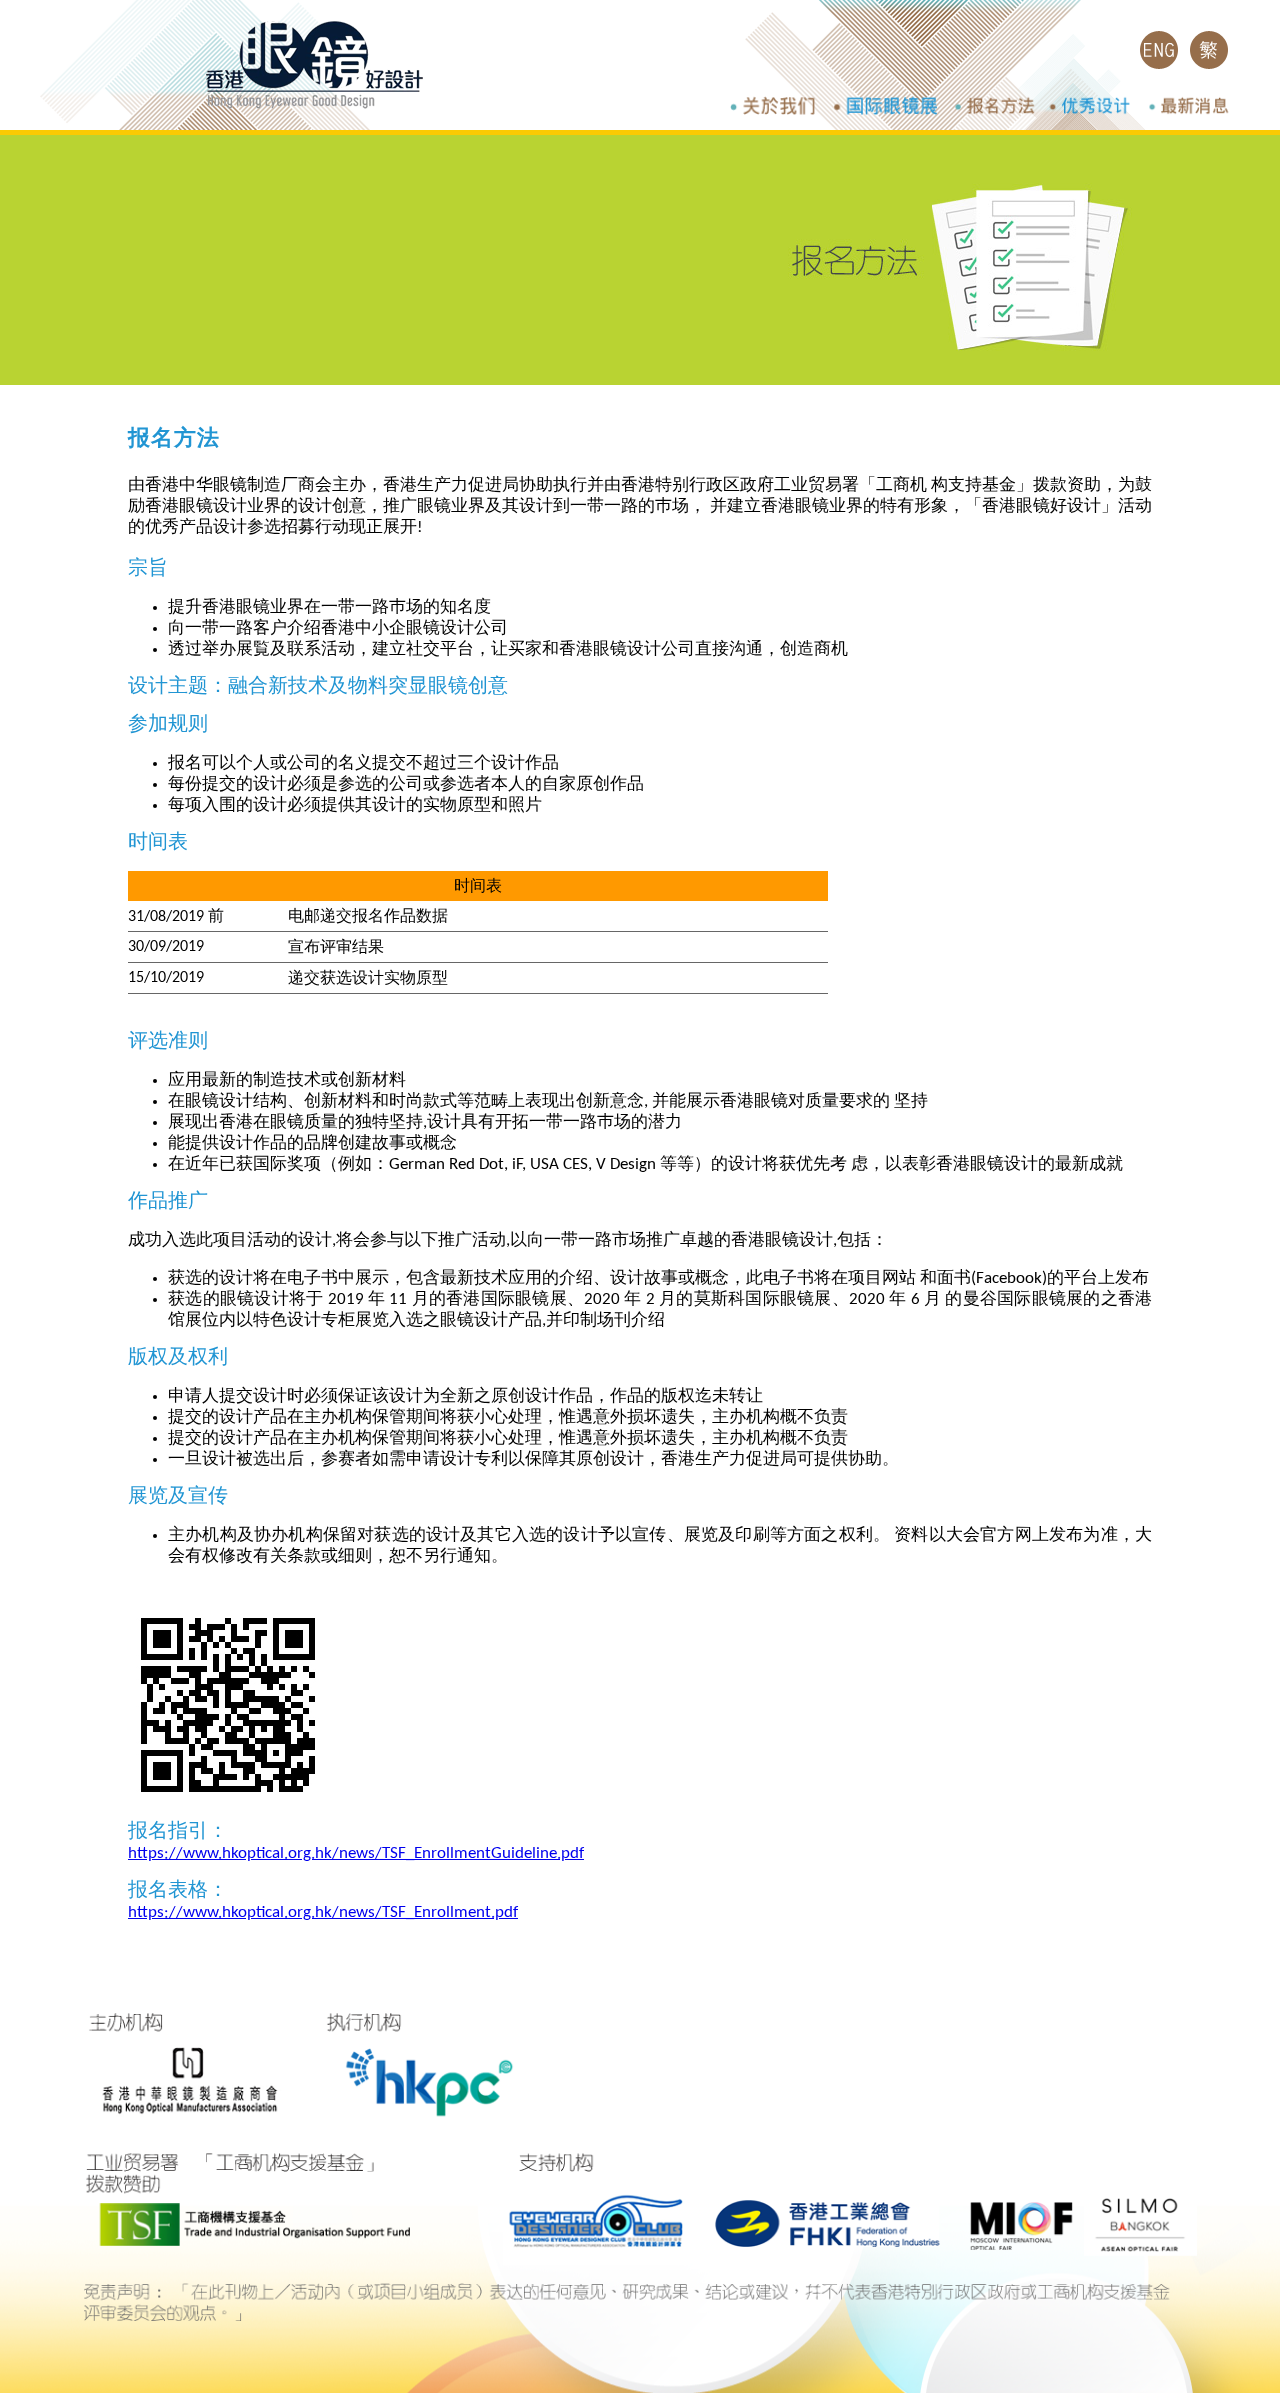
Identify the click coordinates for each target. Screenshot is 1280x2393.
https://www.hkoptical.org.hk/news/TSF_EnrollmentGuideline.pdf (356, 1853)
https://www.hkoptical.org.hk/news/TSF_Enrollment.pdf (323, 1912)
